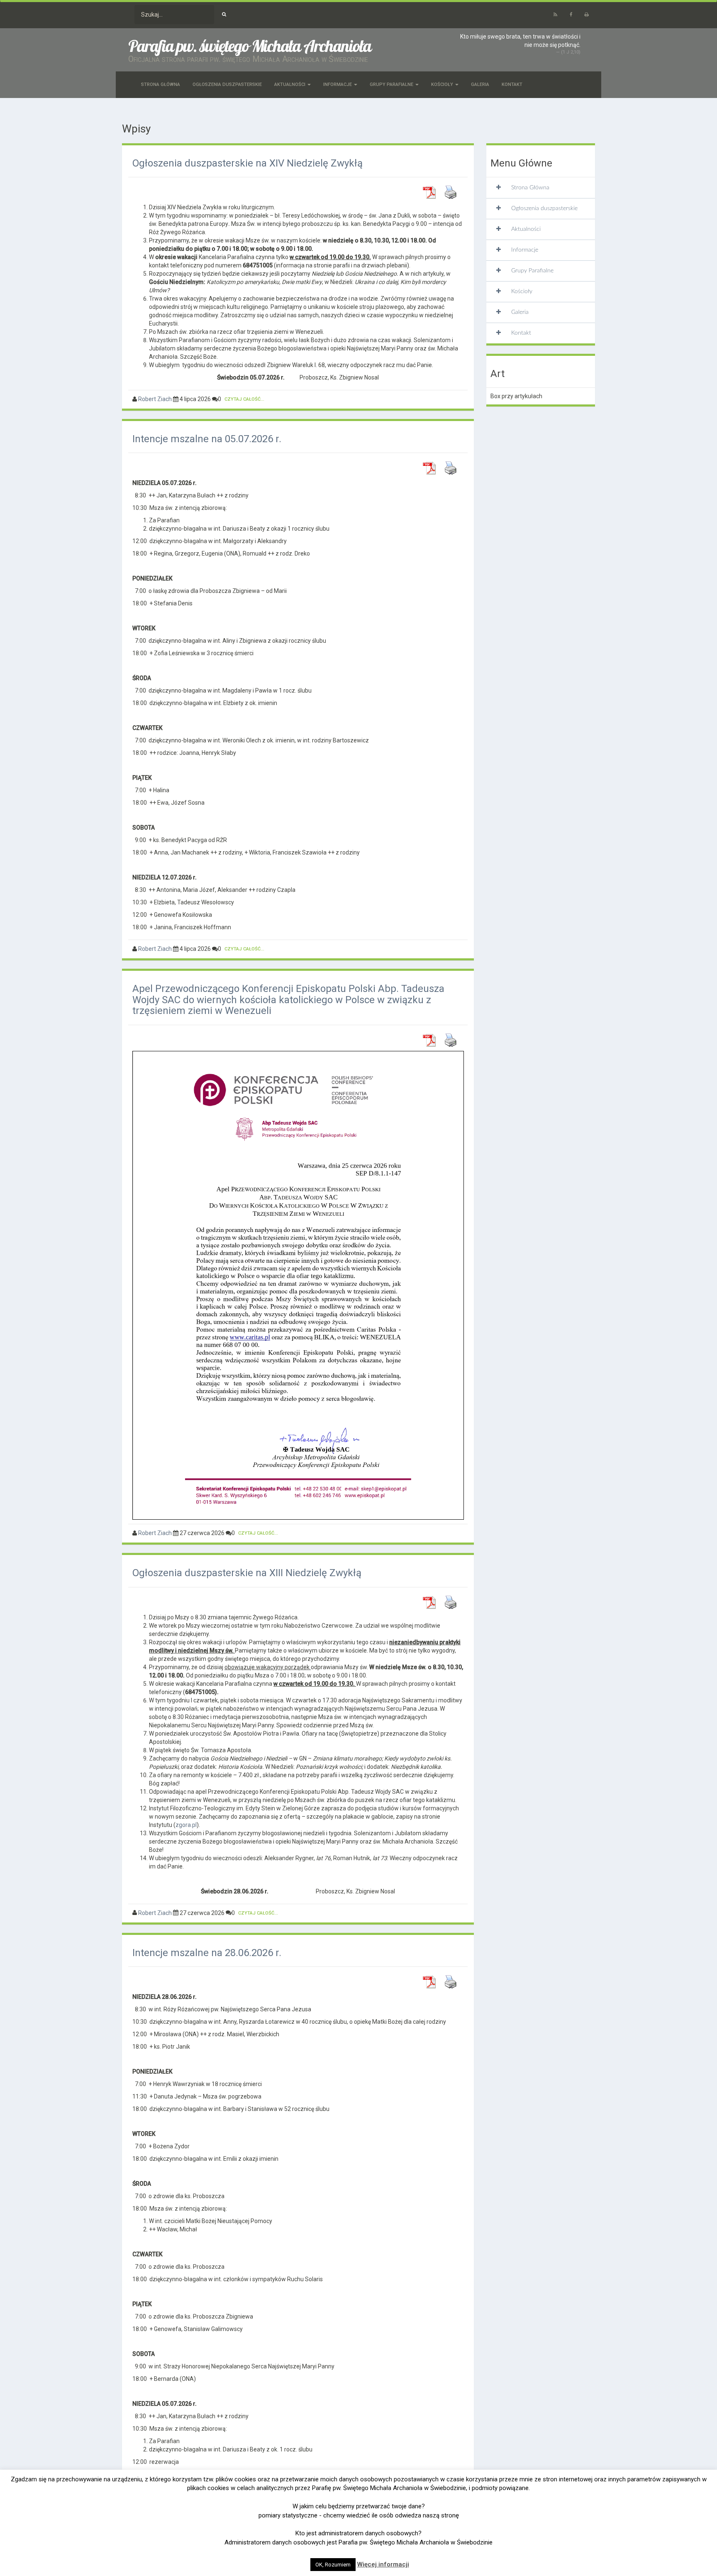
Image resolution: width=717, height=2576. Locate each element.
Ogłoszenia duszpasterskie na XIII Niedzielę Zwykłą (247, 1573)
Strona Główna (161, 84)
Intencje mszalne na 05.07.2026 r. (207, 439)
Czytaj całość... (244, 399)
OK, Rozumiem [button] (333, 2565)
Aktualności (290, 84)
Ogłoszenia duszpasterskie (227, 84)
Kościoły (443, 84)
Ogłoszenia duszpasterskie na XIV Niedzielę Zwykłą (248, 163)
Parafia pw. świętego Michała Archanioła (250, 46)
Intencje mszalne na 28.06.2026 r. (207, 1953)
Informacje (338, 84)
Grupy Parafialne (392, 84)
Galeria (480, 84)
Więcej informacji (383, 2564)
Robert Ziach (155, 399)
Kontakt (512, 84)
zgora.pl (186, 1825)
